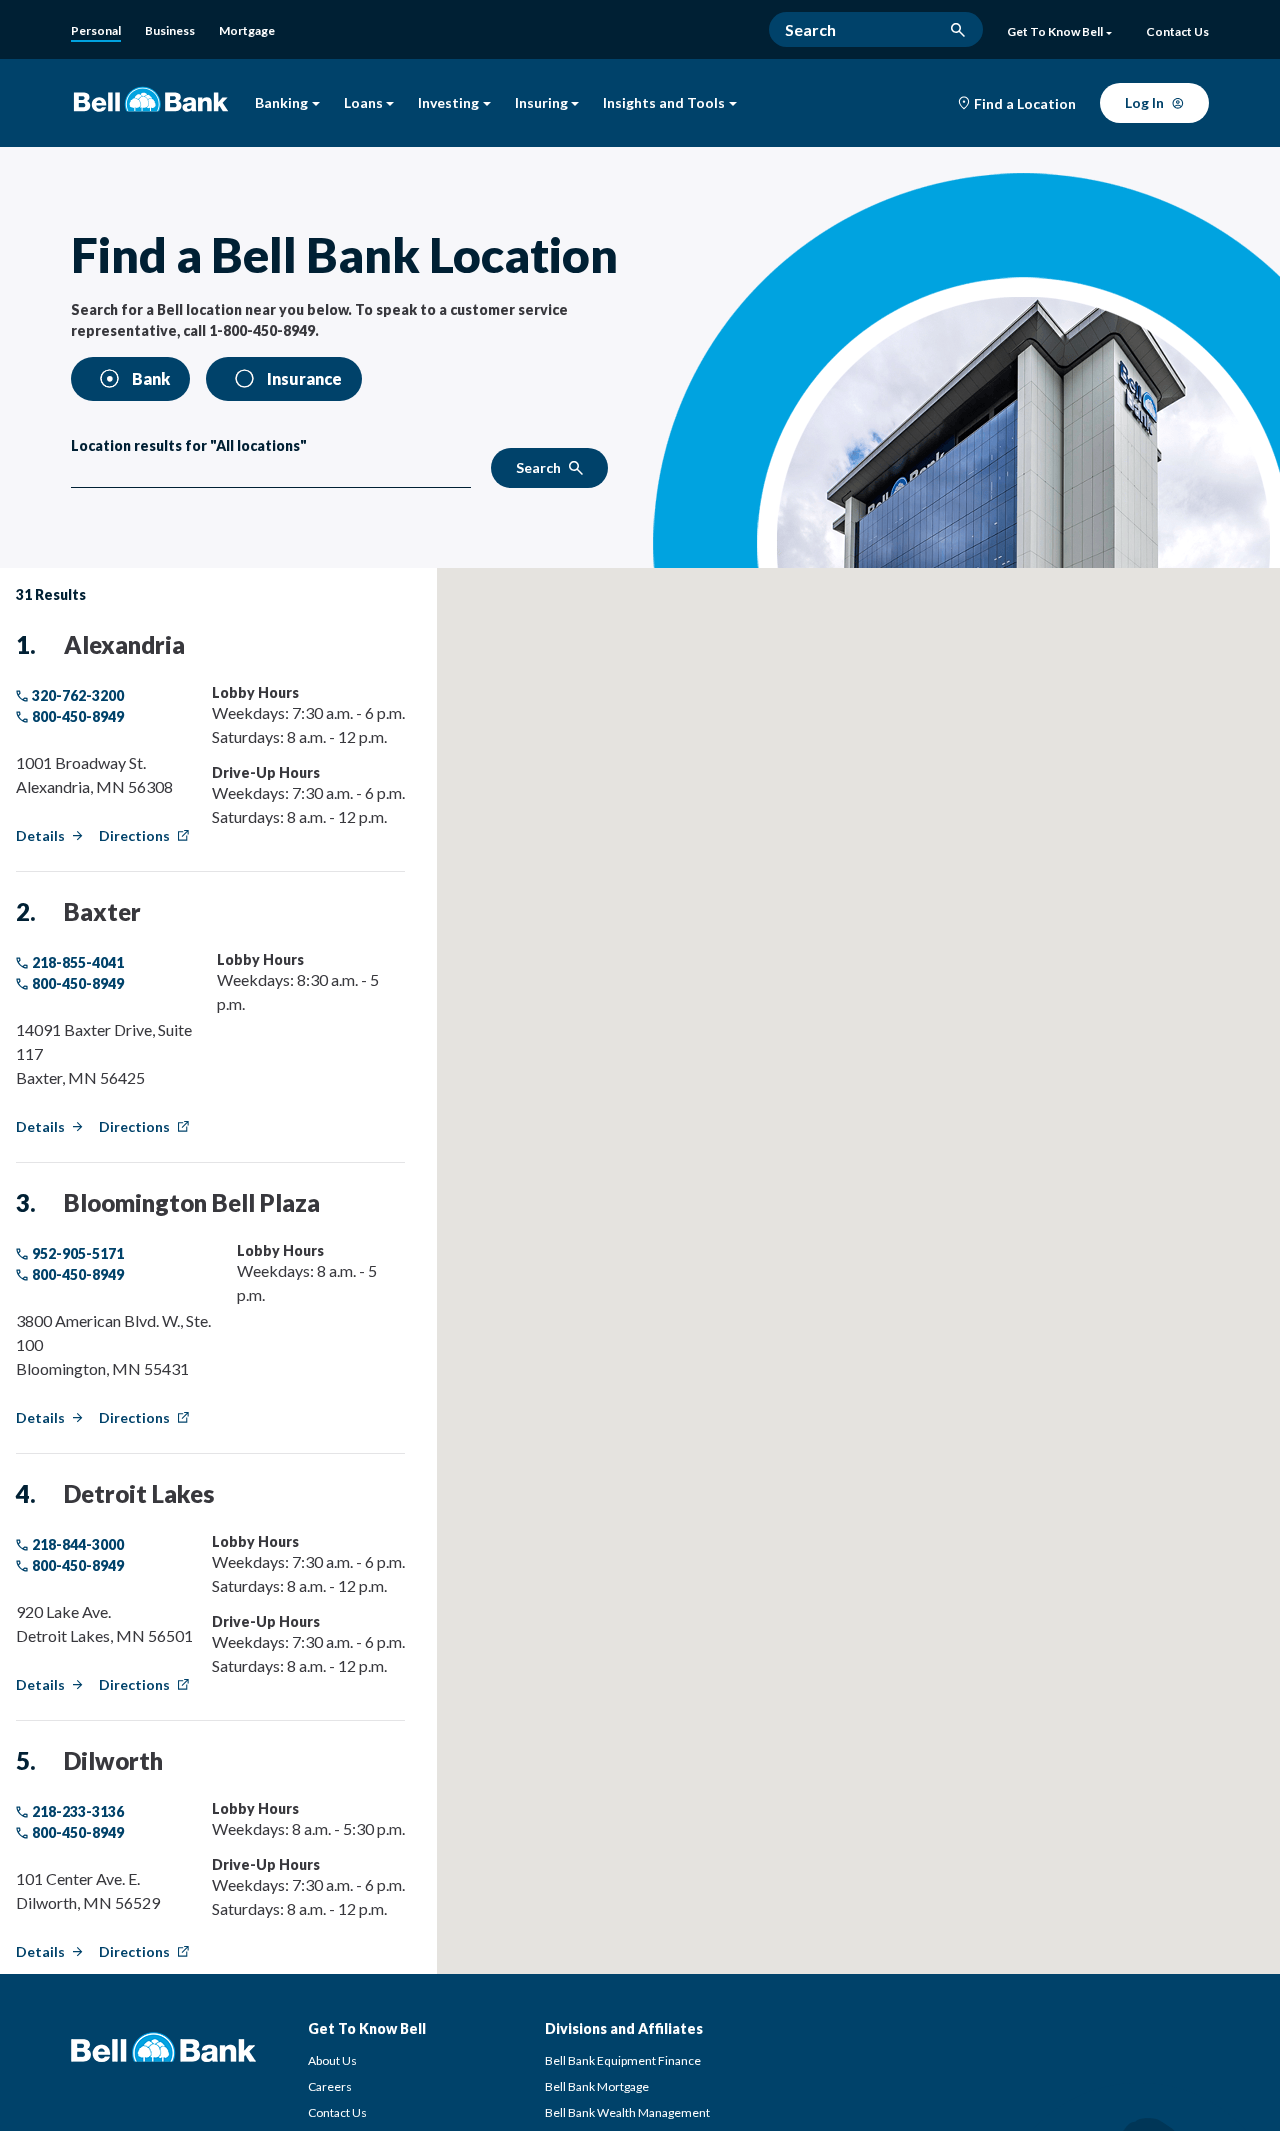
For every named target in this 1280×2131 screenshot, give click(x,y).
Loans (363, 103)
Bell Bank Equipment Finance (623, 2060)
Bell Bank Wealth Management (627, 2112)
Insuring (541, 103)
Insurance (304, 378)
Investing (448, 103)
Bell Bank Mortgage (597, 2086)
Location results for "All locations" (189, 445)
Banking (281, 103)
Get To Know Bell (1055, 32)
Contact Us (337, 2112)
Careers (330, 2086)
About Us (332, 2060)
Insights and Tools (664, 103)
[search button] (958, 30)
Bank (151, 378)
